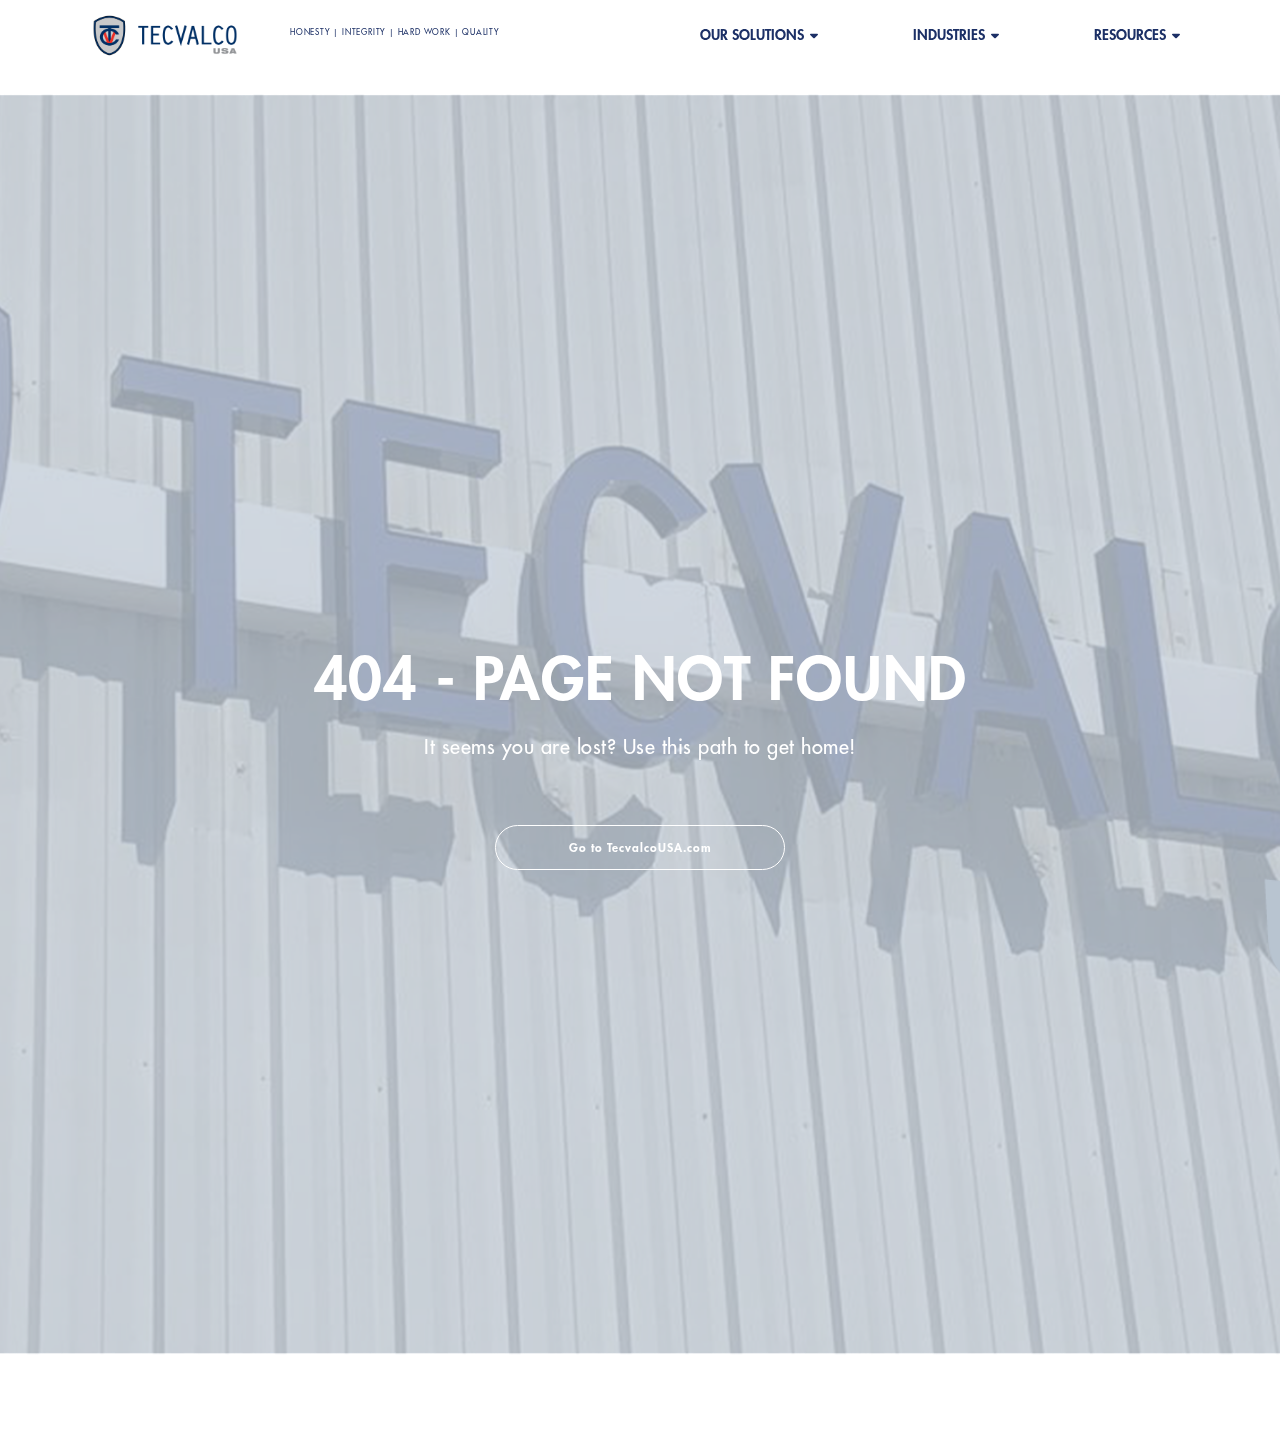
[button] (640, 847)
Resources (1130, 35)
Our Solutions (752, 35)
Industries (949, 35)
